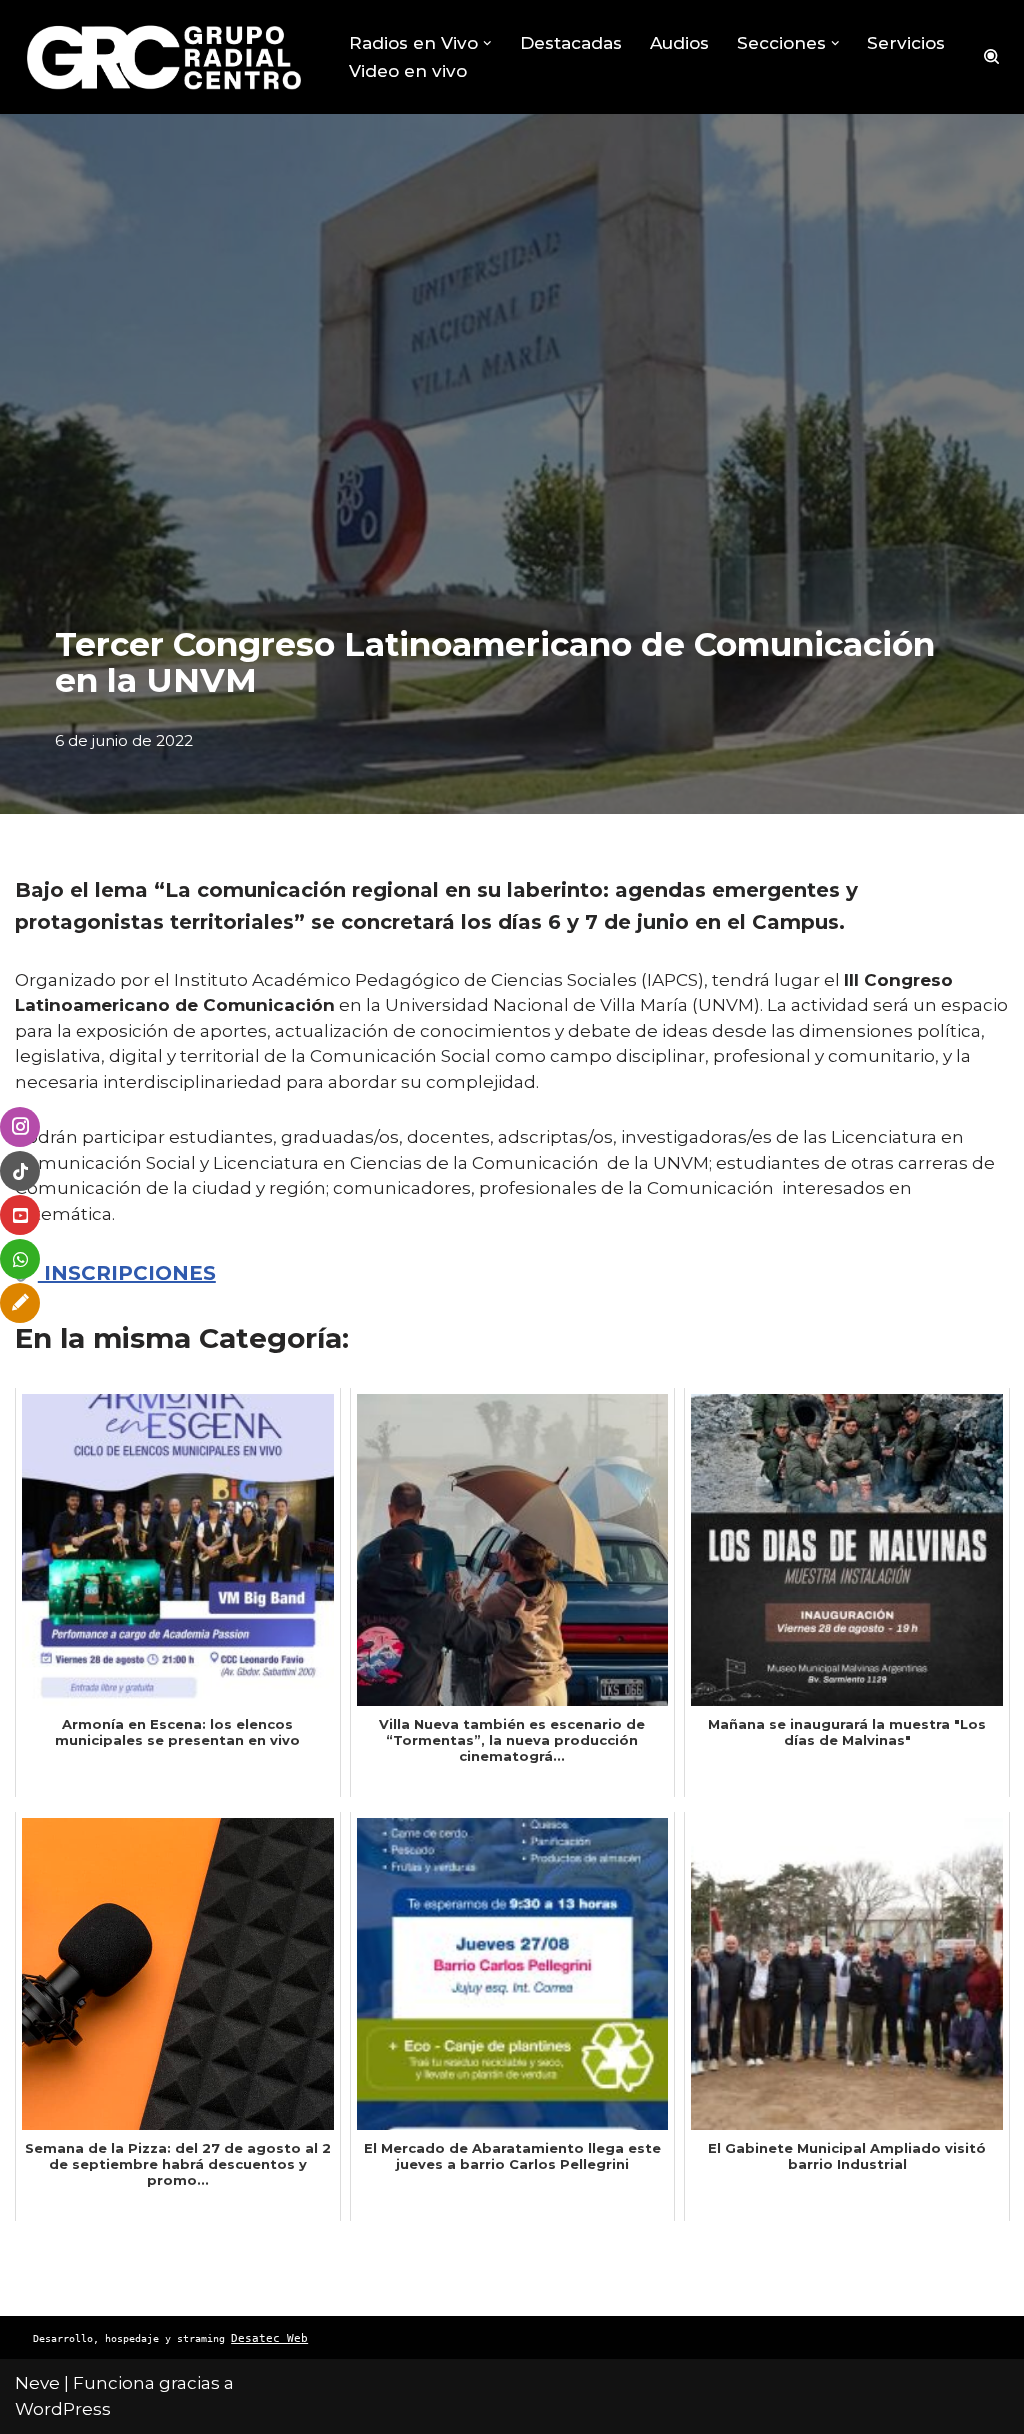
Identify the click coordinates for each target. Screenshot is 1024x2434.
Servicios (906, 43)
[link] (115, 1273)
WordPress (63, 2409)
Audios (679, 43)
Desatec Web (269, 2338)
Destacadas (571, 43)
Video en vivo (408, 71)
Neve (37, 2383)
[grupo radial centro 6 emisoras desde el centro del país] (165, 57)
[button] (487, 43)
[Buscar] (991, 56)
